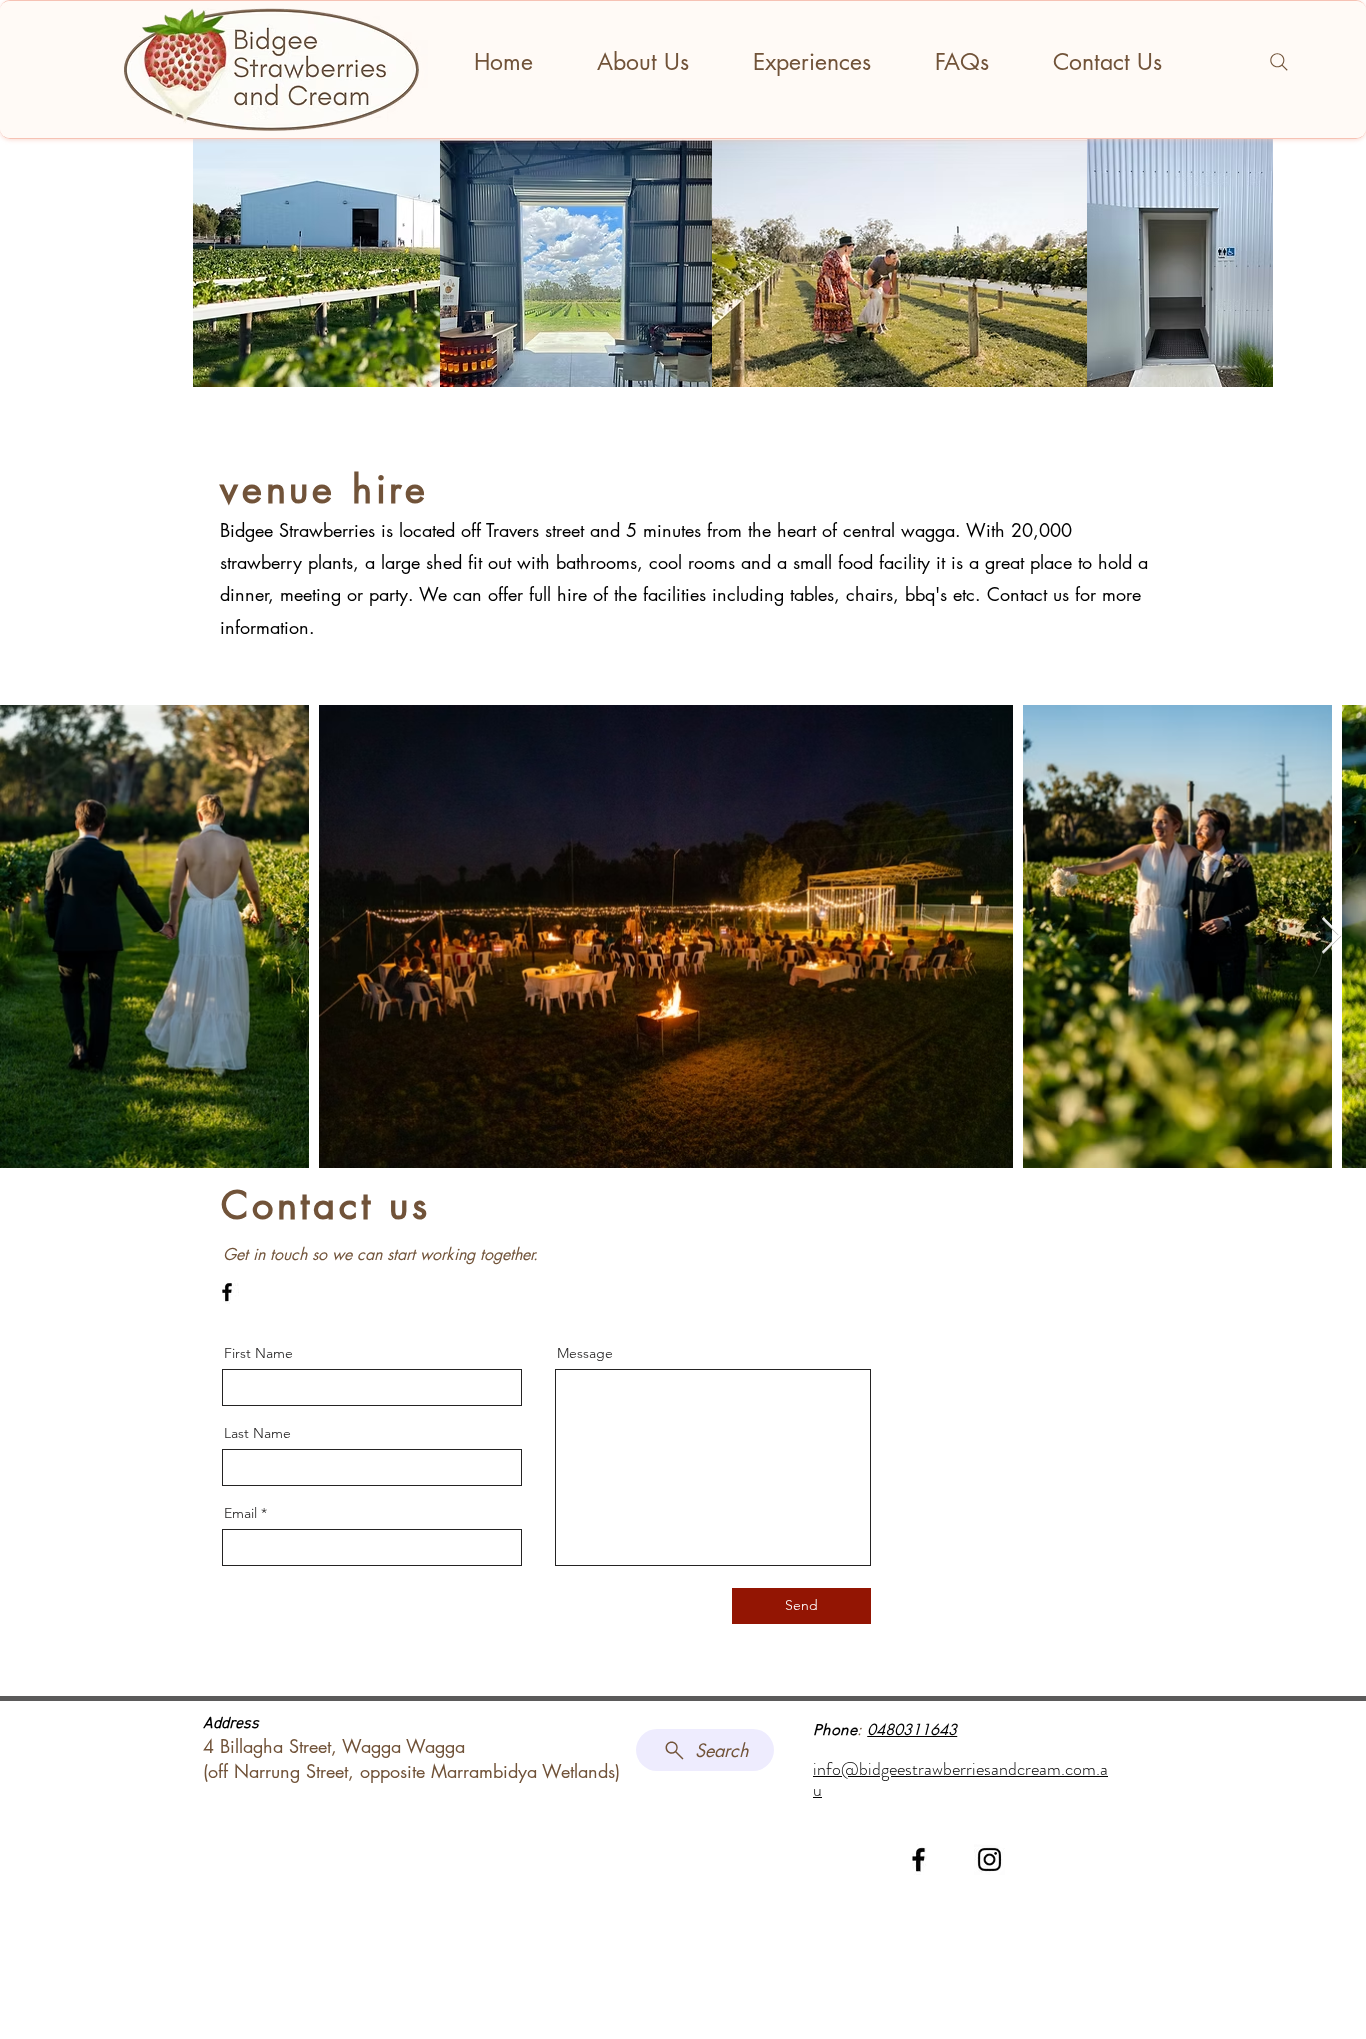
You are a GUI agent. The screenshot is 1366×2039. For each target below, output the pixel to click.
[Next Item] (1331, 936)
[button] (812, 62)
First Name (258, 1353)
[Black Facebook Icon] (918, 1859)
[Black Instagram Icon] (989, 1859)
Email (240, 1513)
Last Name (257, 1433)
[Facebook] (227, 1292)
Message (585, 1353)
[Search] (1279, 62)
